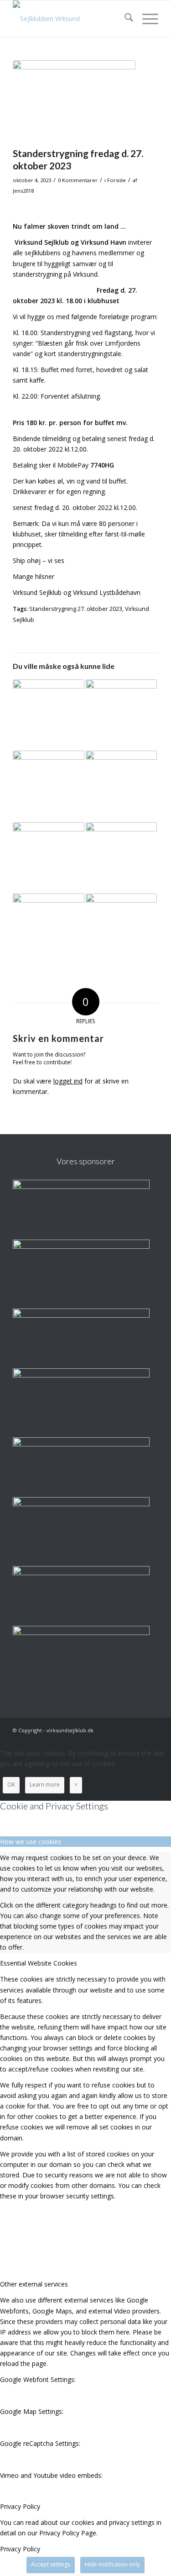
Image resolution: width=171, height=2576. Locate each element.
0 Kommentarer (78, 180)
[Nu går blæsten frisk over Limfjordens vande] (74, 101)
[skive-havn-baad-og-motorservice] (81, 1315)
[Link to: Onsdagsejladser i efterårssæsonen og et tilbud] (48, 715)
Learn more (45, 1785)
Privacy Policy (20, 2549)
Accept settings (51, 2564)
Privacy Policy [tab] (20, 2506)
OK (11, 1785)
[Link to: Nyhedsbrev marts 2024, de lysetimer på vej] (121, 786)
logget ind (68, 1081)
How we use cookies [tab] (31, 1842)
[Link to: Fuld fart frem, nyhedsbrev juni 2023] (48, 858)
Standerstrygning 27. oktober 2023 (76, 609)
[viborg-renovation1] (81, 1632)
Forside (117, 180)
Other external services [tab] (34, 2284)
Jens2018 (23, 191)
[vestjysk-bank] (81, 1573)
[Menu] (146, 19)
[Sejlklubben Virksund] (71, 19)
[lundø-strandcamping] (81, 1246)
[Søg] (124, 19)
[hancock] (81, 1444)
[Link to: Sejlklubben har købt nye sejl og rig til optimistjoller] (121, 929)
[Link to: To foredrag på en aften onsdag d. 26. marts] (121, 715)
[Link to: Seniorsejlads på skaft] (48, 929)
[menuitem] (124, 19)
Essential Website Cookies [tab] (39, 1963)
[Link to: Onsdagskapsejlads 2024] (121, 858)
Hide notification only (112, 2564)
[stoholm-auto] (81, 1504)
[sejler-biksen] (81, 1375)
